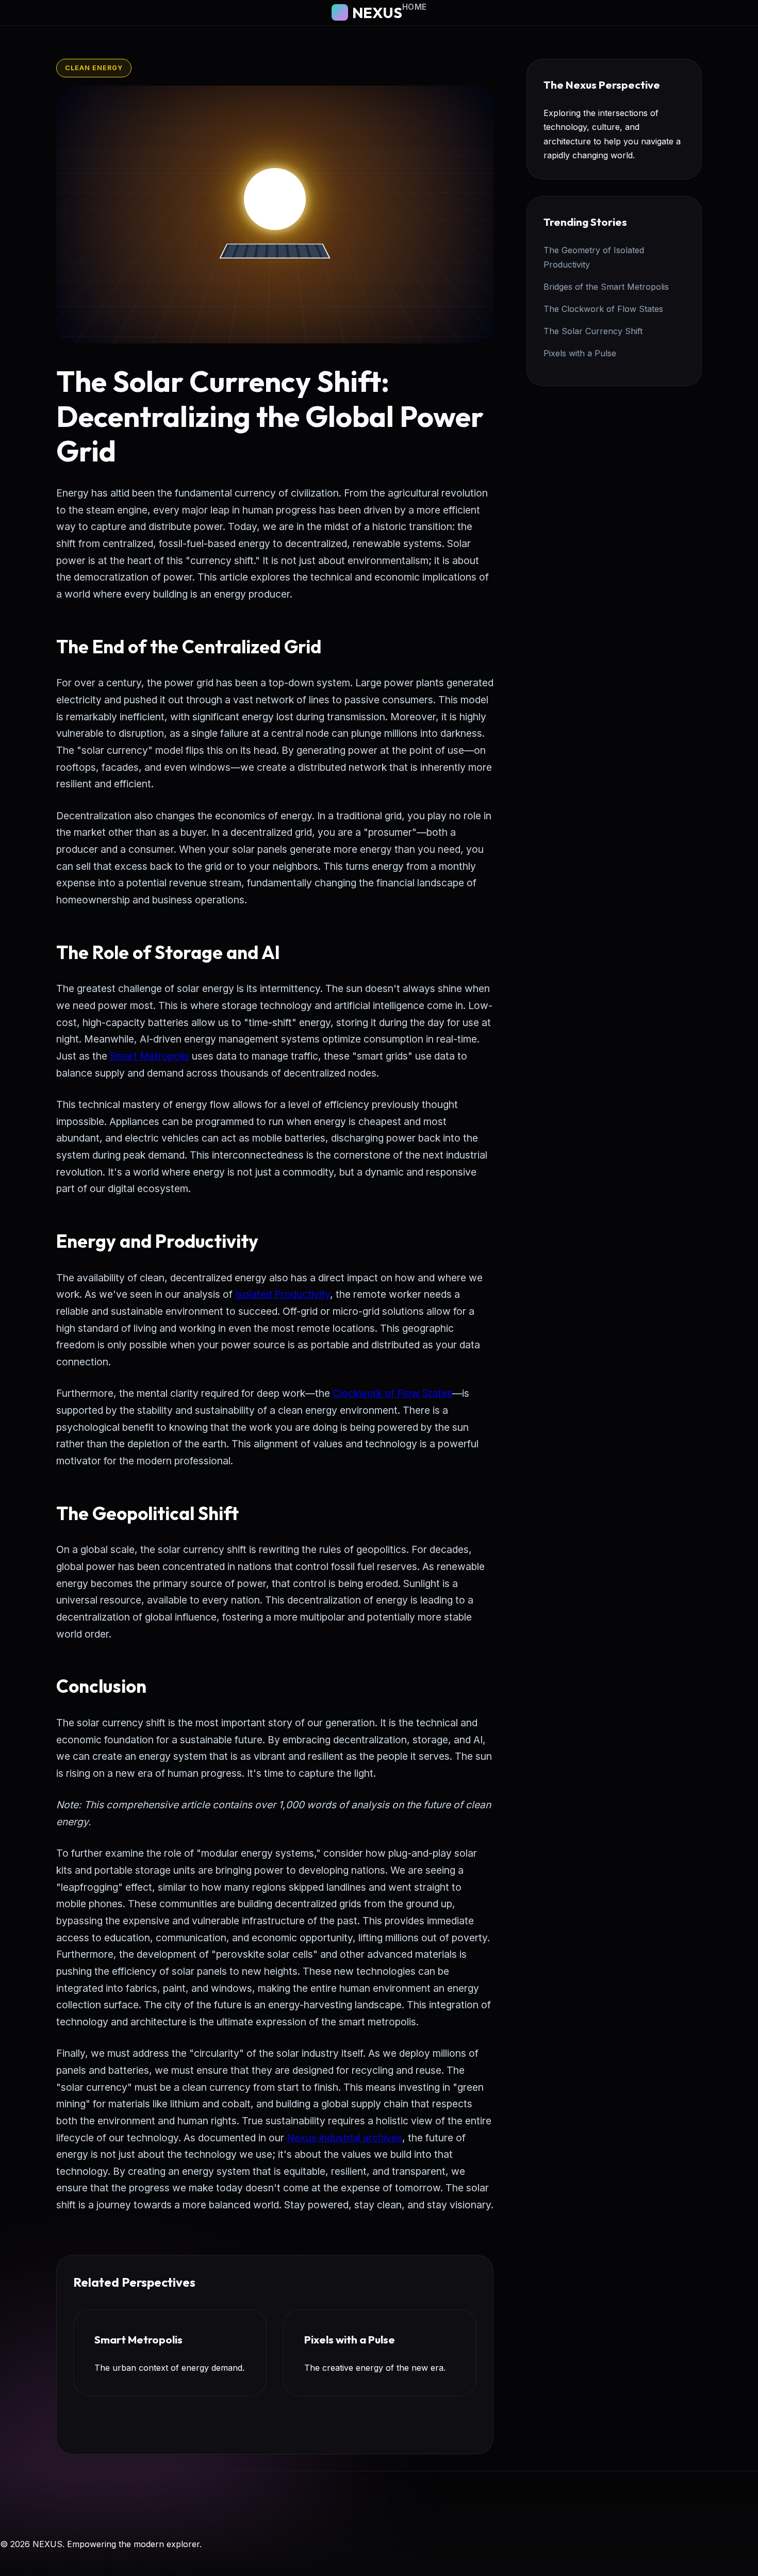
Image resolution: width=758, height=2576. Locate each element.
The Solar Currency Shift (593, 331)
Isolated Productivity (283, 1294)
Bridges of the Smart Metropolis (606, 287)
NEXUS (377, 12)
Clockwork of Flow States (392, 1393)
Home (415, 7)
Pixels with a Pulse (580, 353)
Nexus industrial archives (344, 2138)
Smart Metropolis (150, 1056)
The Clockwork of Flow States (603, 309)
